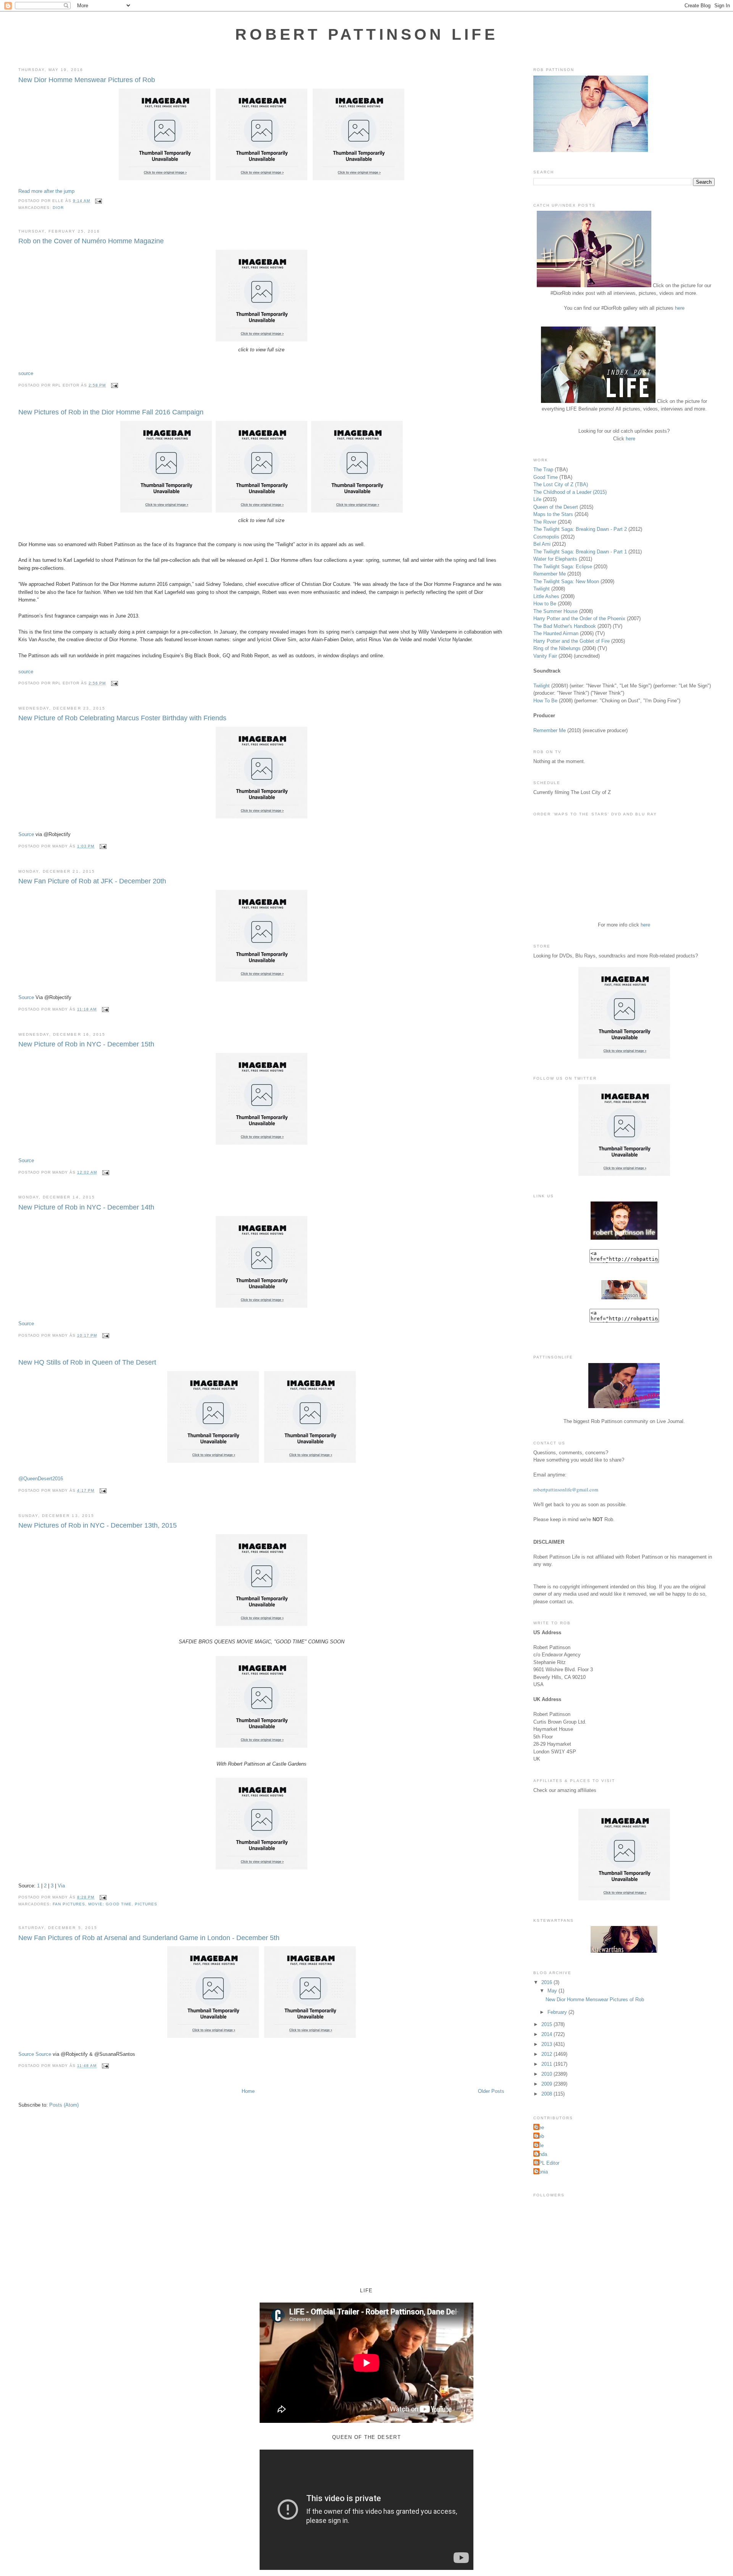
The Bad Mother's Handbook (565, 626)
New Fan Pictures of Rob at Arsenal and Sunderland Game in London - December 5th (149, 1938)
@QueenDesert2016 (41, 1479)
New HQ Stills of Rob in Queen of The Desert (87, 1362)
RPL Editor (547, 2163)
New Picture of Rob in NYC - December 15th (86, 1044)
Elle (539, 2145)
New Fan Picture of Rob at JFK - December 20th (92, 881)
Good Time (546, 477)
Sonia (542, 2172)
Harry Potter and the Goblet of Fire (572, 641)
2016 (547, 1982)
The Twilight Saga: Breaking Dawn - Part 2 (580, 529)
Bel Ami (542, 544)
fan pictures (69, 1904)
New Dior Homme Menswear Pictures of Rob (87, 80)
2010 (547, 2074)
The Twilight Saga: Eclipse (563, 567)
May (553, 1991)
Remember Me (550, 574)
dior (58, 208)
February (558, 2012)
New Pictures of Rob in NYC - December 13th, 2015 (98, 1525)
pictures (146, 1904)
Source (26, 834)
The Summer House (555, 611)
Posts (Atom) (64, 2105)
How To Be (545, 701)
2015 (547, 2024)
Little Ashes (546, 596)
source (26, 373)
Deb (540, 2136)
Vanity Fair (545, 656)
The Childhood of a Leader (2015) (570, 492)
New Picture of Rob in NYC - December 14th (86, 1207)
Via (61, 1886)
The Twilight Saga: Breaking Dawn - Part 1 (580, 552)
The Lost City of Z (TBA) (561, 484)
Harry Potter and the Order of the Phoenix (579, 619)
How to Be (545, 604)
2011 (547, 2064)
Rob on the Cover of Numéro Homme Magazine (91, 241)
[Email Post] (98, 201)
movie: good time (110, 1904)
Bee (540, 2127)
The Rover (546, 522)
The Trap (543, 470)
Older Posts (491, 2091)
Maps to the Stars (553, 514)
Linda (541, 2154)
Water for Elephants (555, 559)
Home (248, 2091)
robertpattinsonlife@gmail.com (566, 1489)
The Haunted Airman (556, 633)
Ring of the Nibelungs (557, 648)
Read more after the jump (46, 191)
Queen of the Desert (556, 507)
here (680, 308)
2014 (547, 2034)
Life (537, 499)
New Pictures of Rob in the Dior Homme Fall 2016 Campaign (111, 412)
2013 (547, 2044)
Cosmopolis (546, 537)
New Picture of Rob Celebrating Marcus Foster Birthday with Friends (122, 718)
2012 (547, 2054)
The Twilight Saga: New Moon (566, 581)
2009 (547, 2084)
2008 (547, 2094)
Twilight (542, 589)
